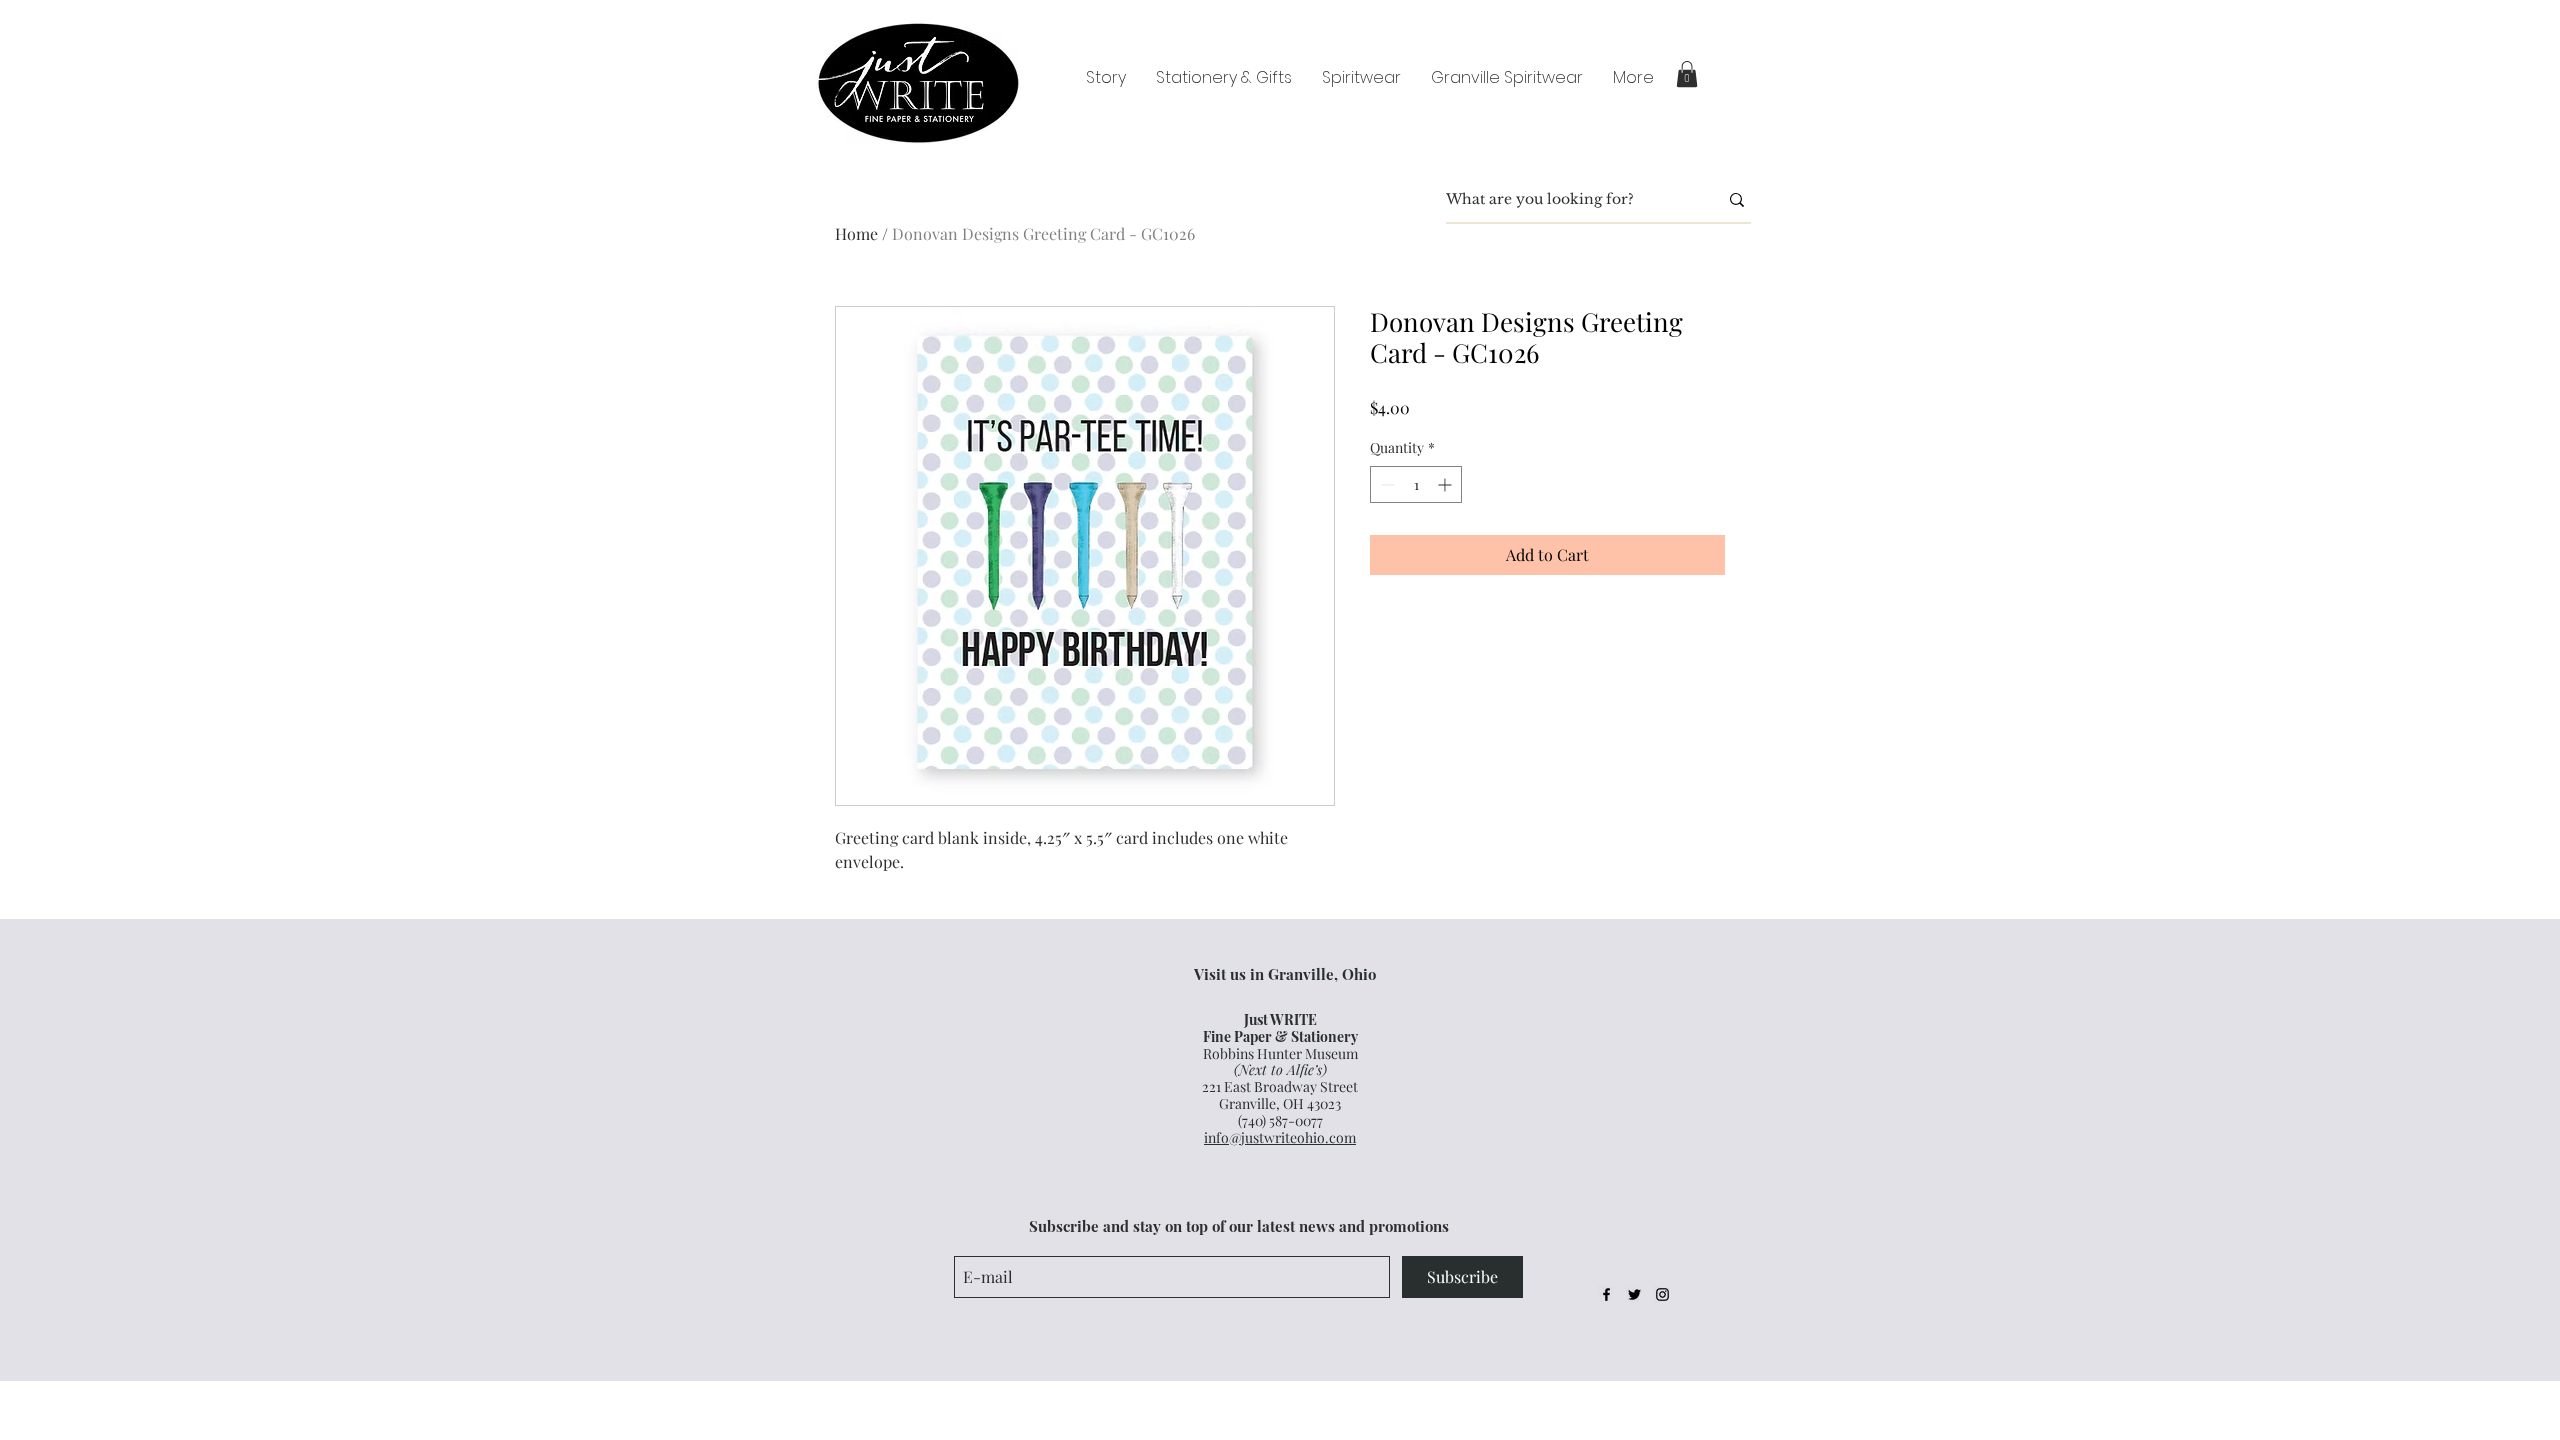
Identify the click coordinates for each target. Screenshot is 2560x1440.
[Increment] (1446, 484)
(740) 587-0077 (1280, 1120)
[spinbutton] (1416, 484)
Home (856, 233)
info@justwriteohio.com (1280, 1137)
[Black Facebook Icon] (1606, 1294)
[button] (1687, 74)
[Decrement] (1385, 484)
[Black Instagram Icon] (1662, 1294)
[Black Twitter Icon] (1634, 1294)
